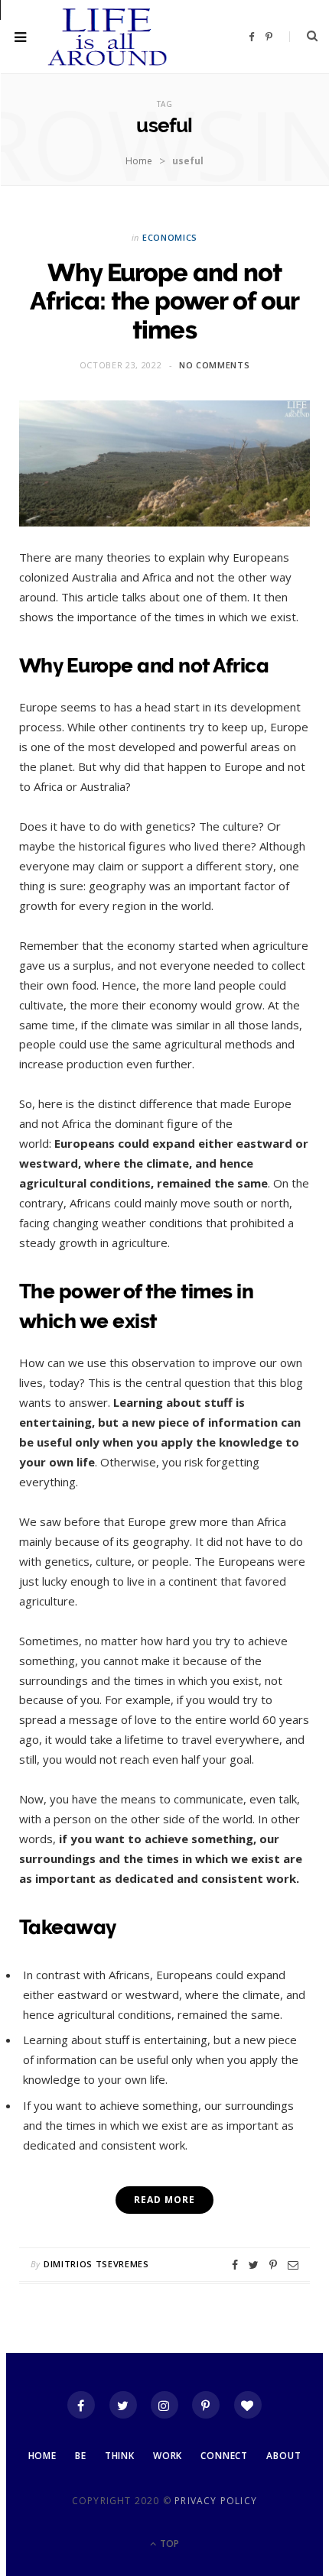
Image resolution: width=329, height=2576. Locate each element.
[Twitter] (123, 2405)
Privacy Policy (216, 2501)
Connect (224, 2456)
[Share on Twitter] (254, 2265)
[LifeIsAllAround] (108, 37)
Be (81, 2456)
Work (168, 2456)
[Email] (293, 2265)
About (283, 2456)
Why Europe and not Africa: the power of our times (165, 301)
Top (168, 2544)
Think (120, 2456)
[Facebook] (81, 2405)
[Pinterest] (273, 2265)
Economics (170, 237)
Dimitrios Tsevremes (96, 2264)
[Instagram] (164, 2405)
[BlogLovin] (248, 2405)
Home (139, 161)
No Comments (214, 365)
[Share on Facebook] (235, 2265)
